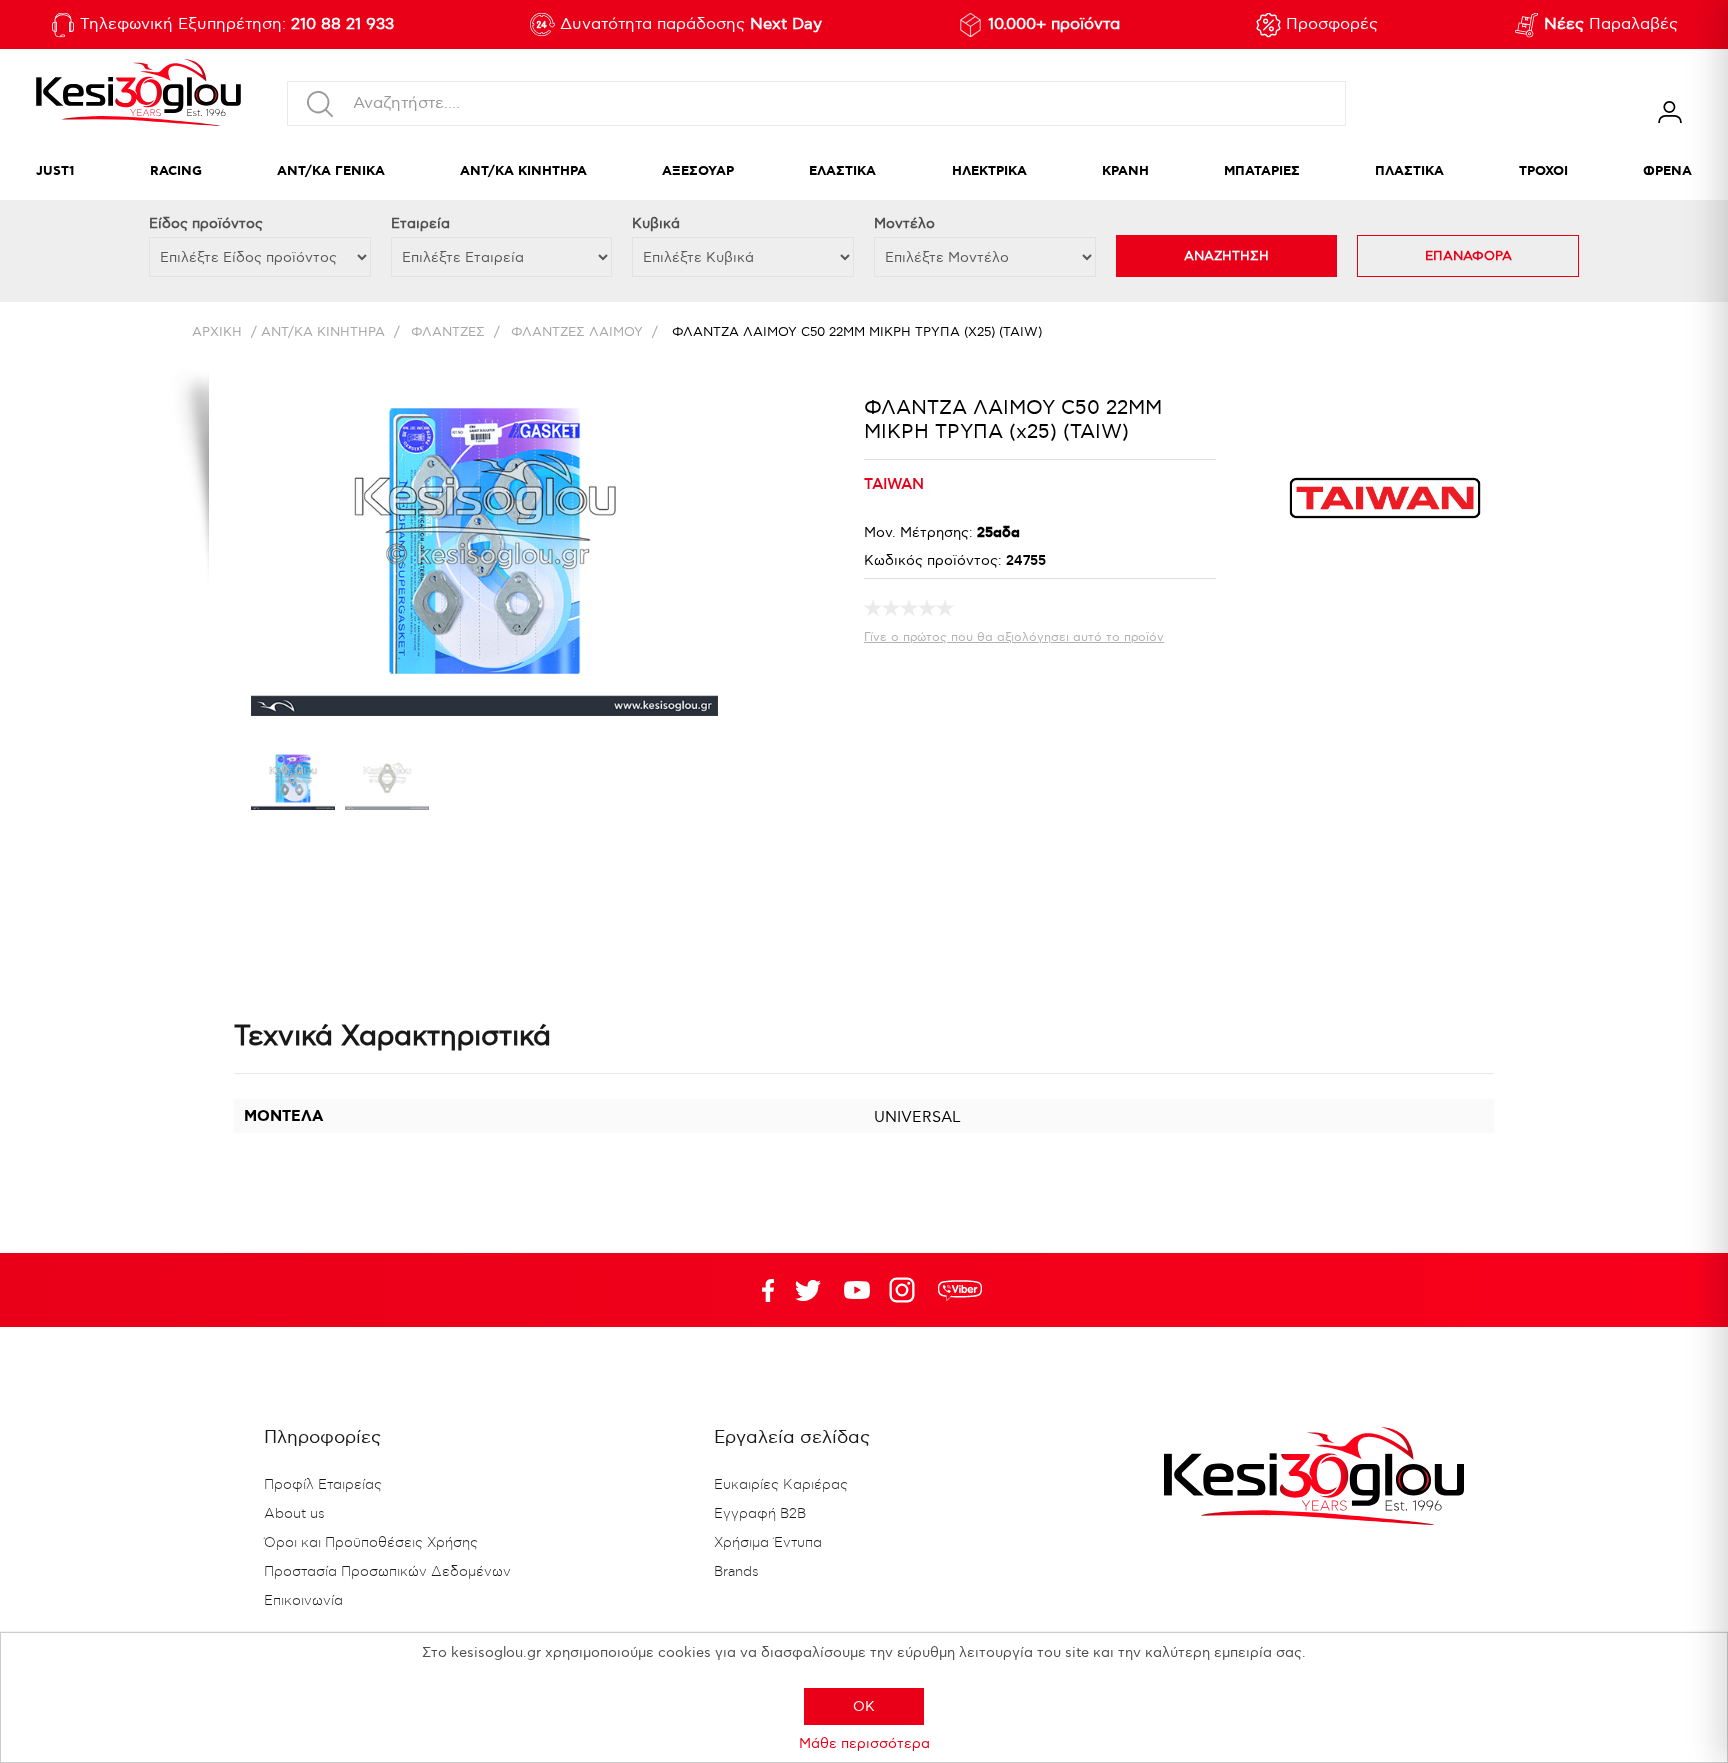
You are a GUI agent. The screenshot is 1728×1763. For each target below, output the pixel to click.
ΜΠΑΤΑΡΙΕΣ (1262, 171)
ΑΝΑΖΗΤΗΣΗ (1226, 256)
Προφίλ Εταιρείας (323, 1485)
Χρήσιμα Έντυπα (768, 1543)
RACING (176, 171)
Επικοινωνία (303, 1601)
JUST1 (55, 171)
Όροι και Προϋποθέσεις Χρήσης (371, 1543)
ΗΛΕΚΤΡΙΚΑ (989, 171)
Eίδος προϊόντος (206, 223)
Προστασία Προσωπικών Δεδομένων (387, 1572)
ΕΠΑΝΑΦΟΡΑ (1468, 256)
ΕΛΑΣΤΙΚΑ (842, 171)
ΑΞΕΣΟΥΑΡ (698, 171)
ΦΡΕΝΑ (1667, 171)
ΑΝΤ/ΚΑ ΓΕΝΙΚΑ (331, 171)
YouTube (808, 1290)
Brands (736, 1572)
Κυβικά (656, 223)
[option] (293, 783)
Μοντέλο (904, 223)
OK (864, 1706)
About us (294, 1514)
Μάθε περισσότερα (864, 1743)
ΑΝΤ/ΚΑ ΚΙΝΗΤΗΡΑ (523, 171)
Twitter (857, 1290)
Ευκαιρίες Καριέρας (781, 1485)
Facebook (759, 1290)
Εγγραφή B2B (760, 1514)
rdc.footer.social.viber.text (960, 1290)
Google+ (906, 1290)
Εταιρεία (420, 223)
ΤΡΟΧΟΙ (1543, 171)
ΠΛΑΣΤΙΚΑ (1409, 171)
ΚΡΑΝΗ (1125, 171)
